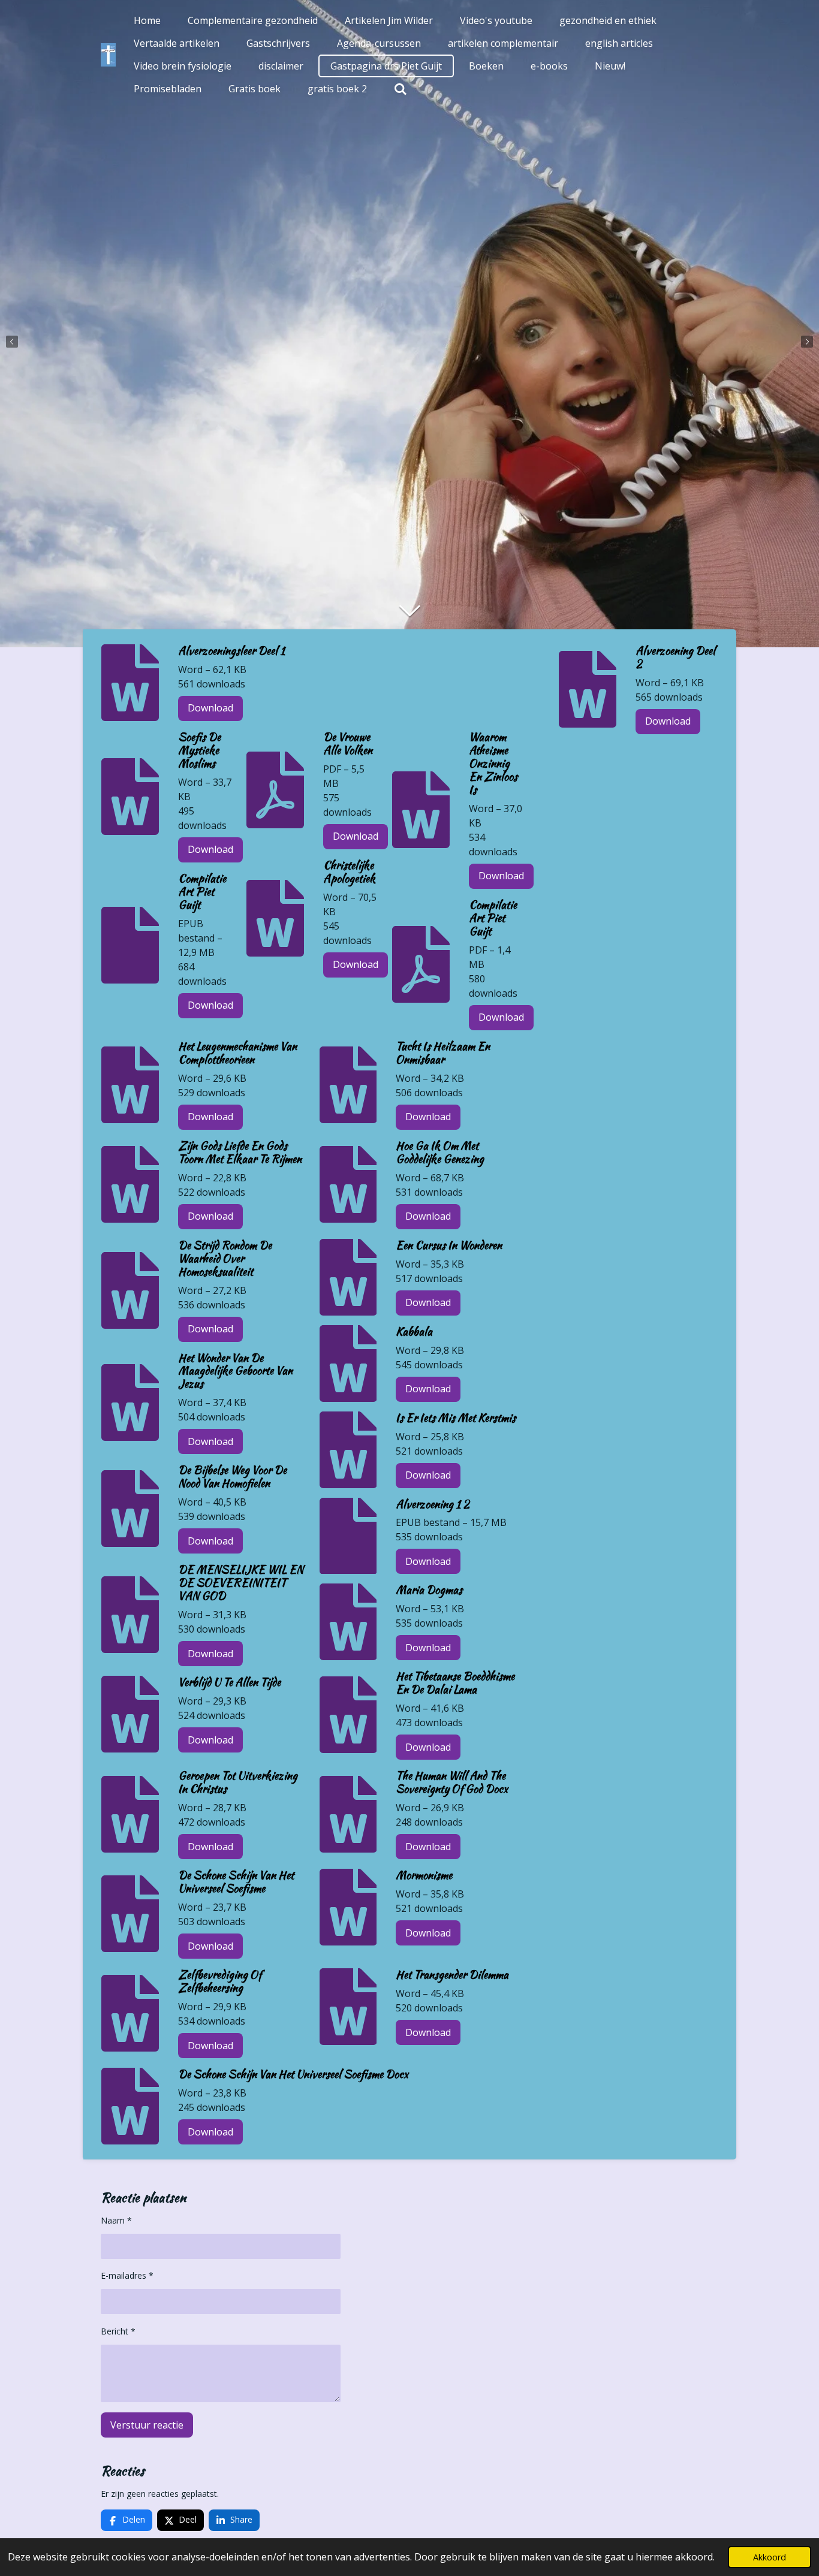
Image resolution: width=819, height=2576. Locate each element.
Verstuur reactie (147, 2425)
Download (210, 708)
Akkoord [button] (770, 2557)
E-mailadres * (127, 2275)
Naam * (116, 2220)
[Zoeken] (401, 89)
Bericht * (118, 2331)
